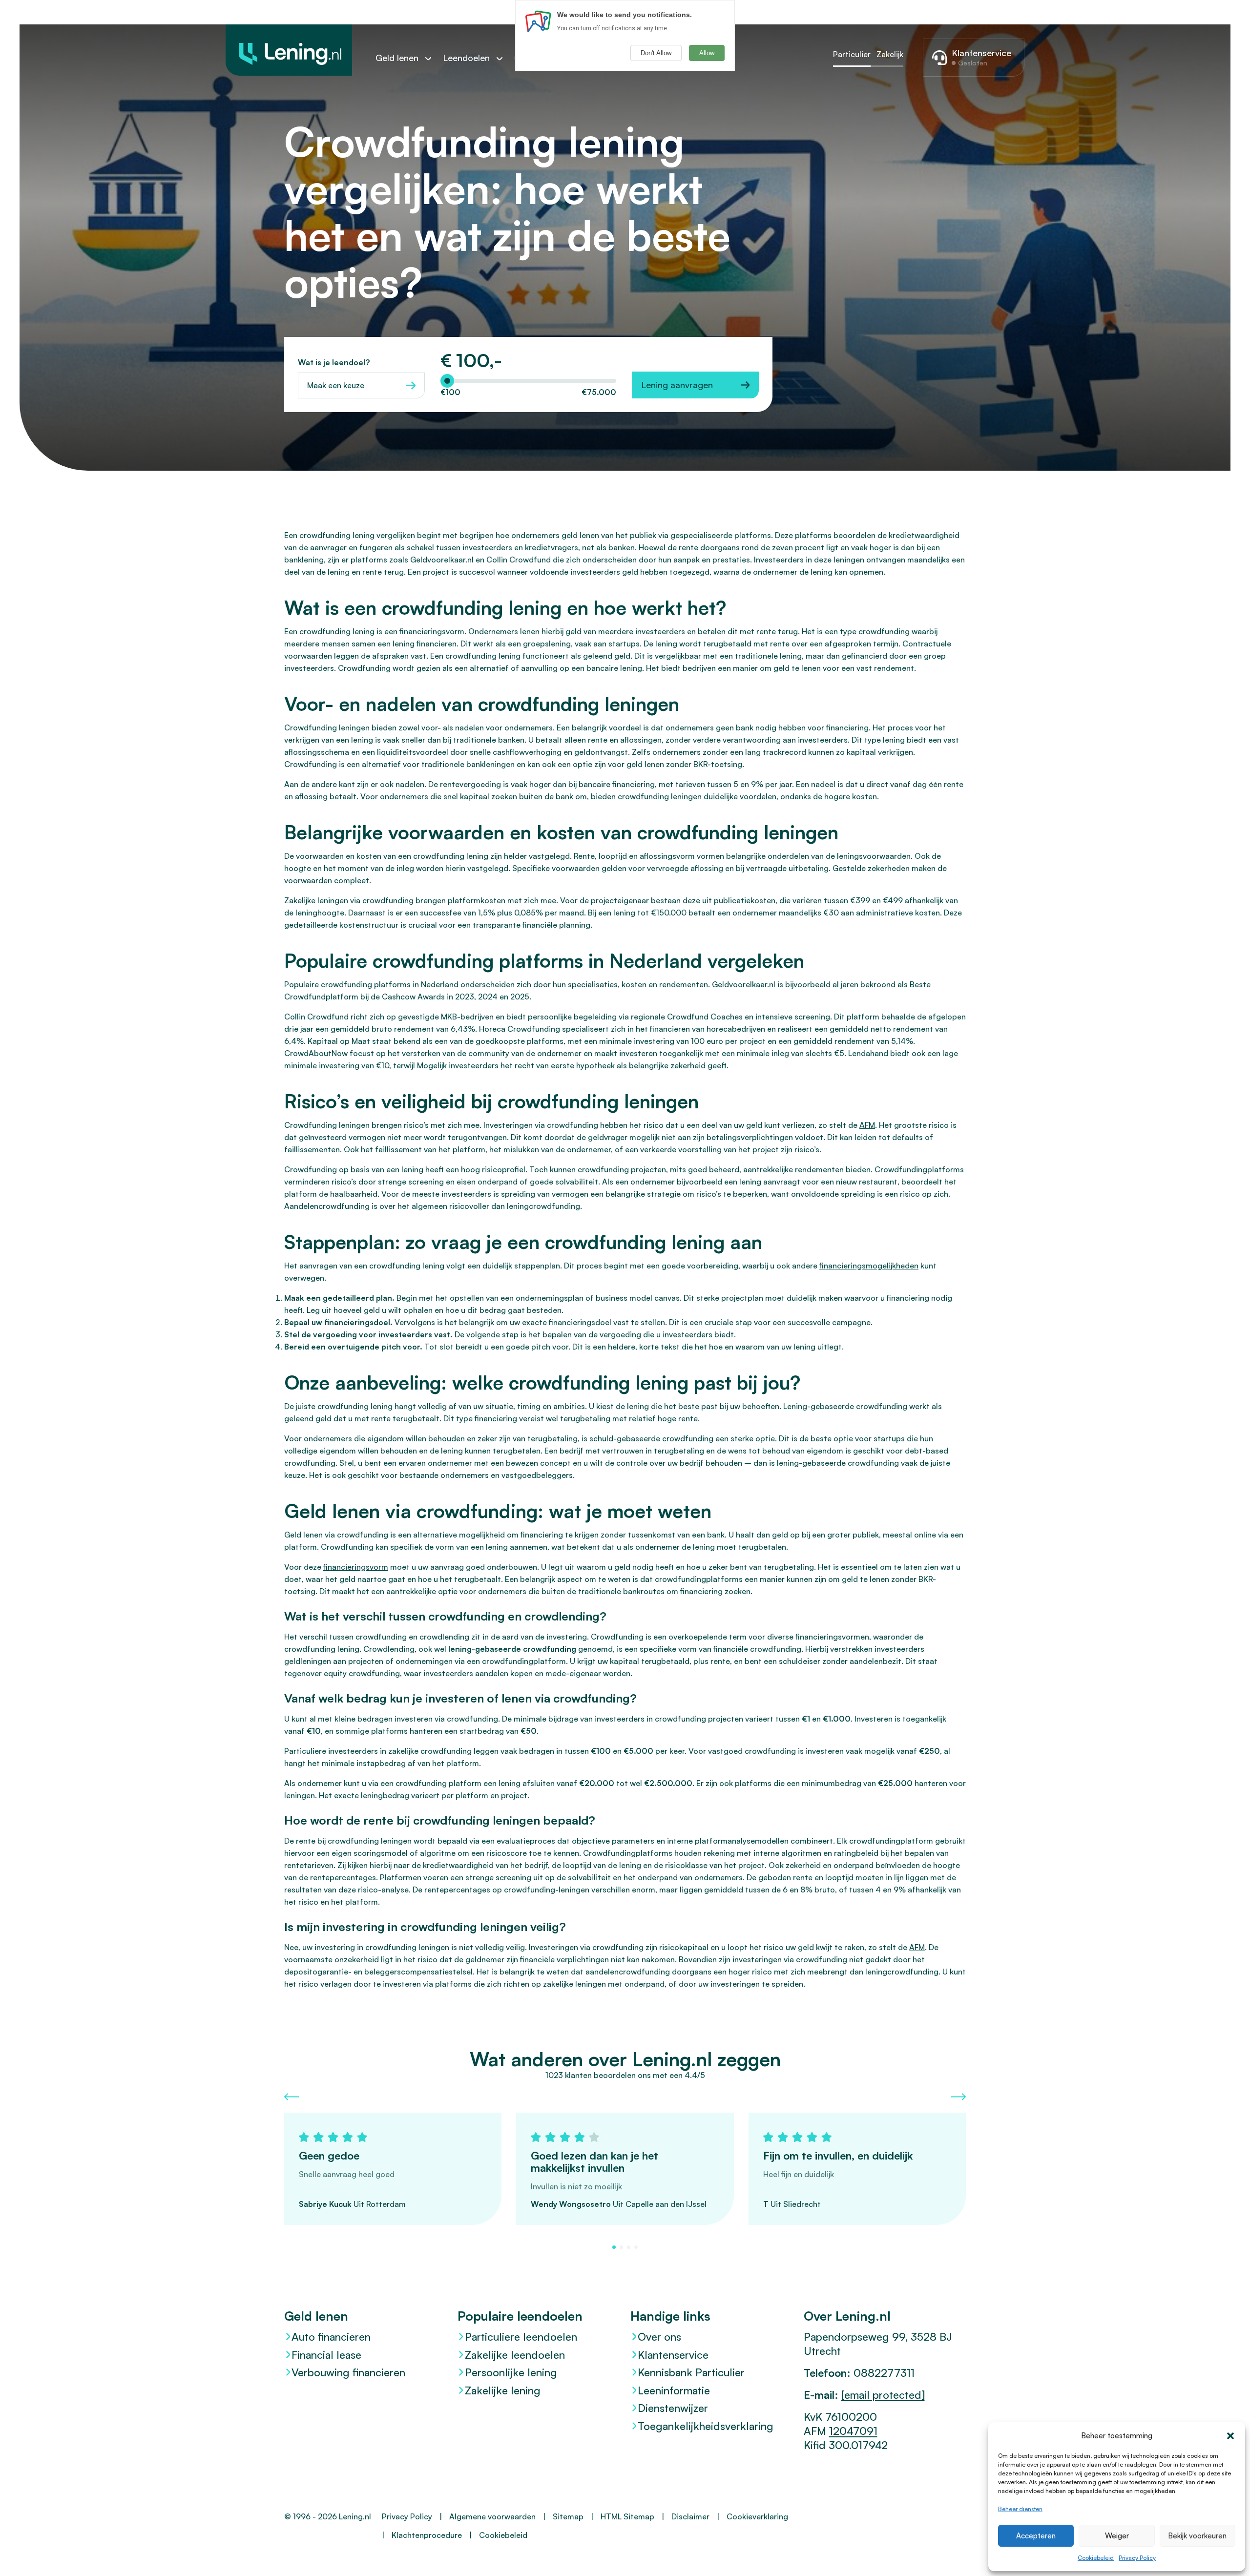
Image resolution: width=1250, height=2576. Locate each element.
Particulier (852, 54)
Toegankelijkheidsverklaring (706, 2426)
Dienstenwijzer (673, 2408)
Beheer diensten (1020, 2509)
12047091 (853, 2431)
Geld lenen (397, 58)
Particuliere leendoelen (521, 2337)
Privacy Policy (1137, 2558)
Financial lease (326, 2355)
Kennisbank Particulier (691, 2372)
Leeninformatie (674, 2390)
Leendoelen (466, 58)
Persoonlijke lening (511, 2372)
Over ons (659, 2337)
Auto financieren (331, 2337)
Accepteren (1036, 2536)
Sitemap (568, 2516)
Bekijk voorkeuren (1197, 2536)
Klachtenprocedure (427, 2535)
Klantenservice (673, 2355)
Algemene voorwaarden (492, 2516)
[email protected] (883, 2395)
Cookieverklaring (757, 2516)
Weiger (1117, 2536)
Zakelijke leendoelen (515, 2355)
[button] (1230, 2436)
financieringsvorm (356, 1567)
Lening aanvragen (677, 385)
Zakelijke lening (503, 2390)
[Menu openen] (433, 58)
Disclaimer (690, 2516)
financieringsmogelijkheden (869, 1266)
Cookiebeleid (1096, 2558)
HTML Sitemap (627, 2516)
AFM (867, 1125)
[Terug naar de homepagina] (289, 50)
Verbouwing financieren (348, 2372)
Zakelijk (890, 54)
